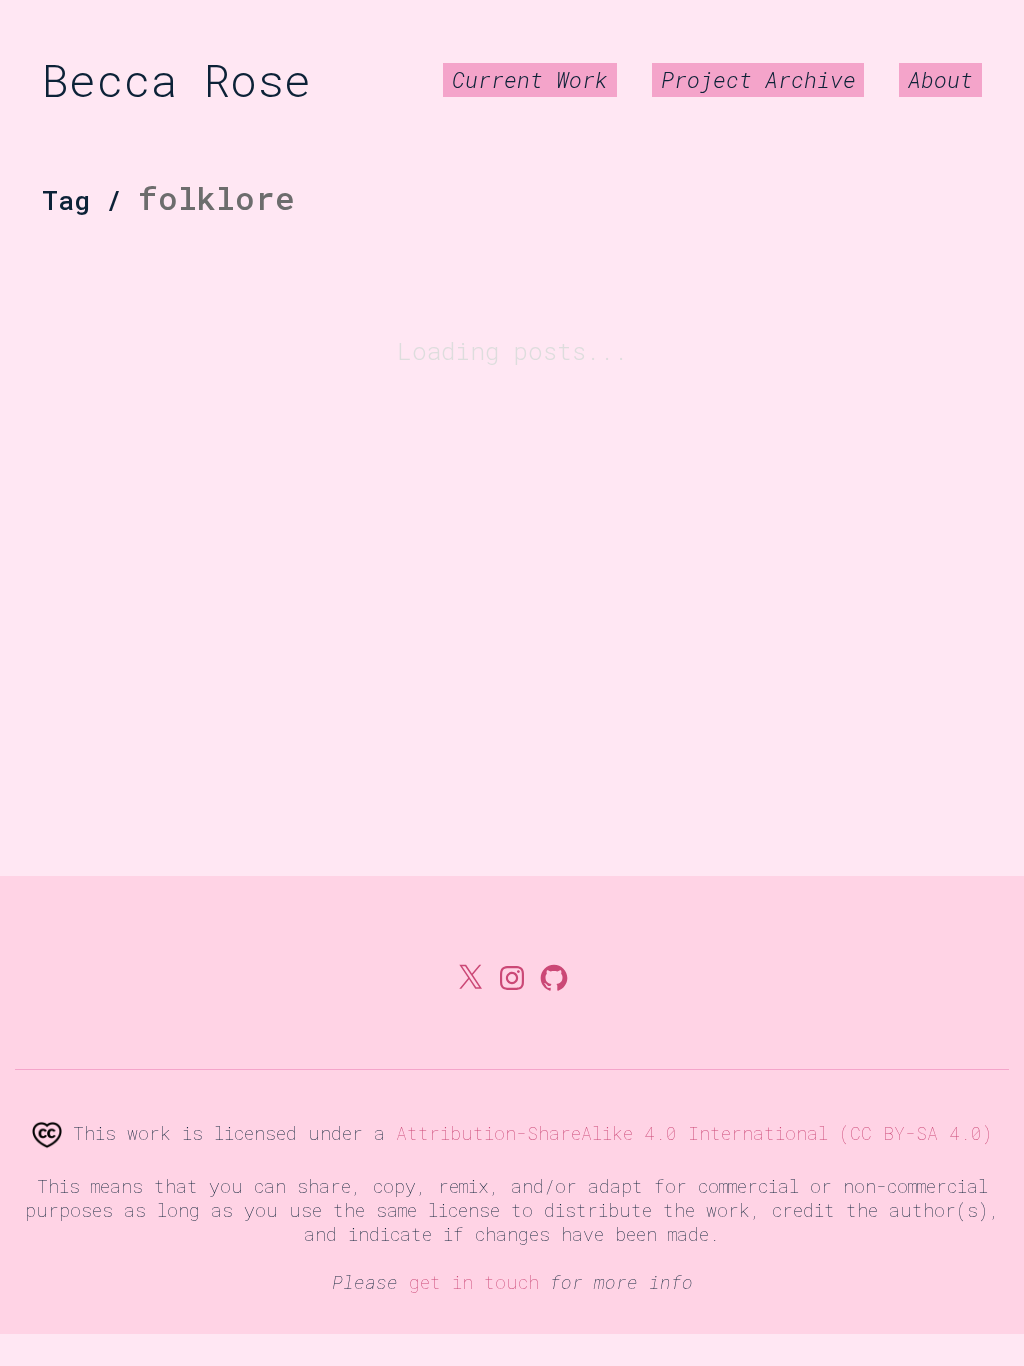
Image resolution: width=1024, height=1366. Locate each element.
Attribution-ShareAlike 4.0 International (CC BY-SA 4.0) (694, 1133)
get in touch (474, 1282)
